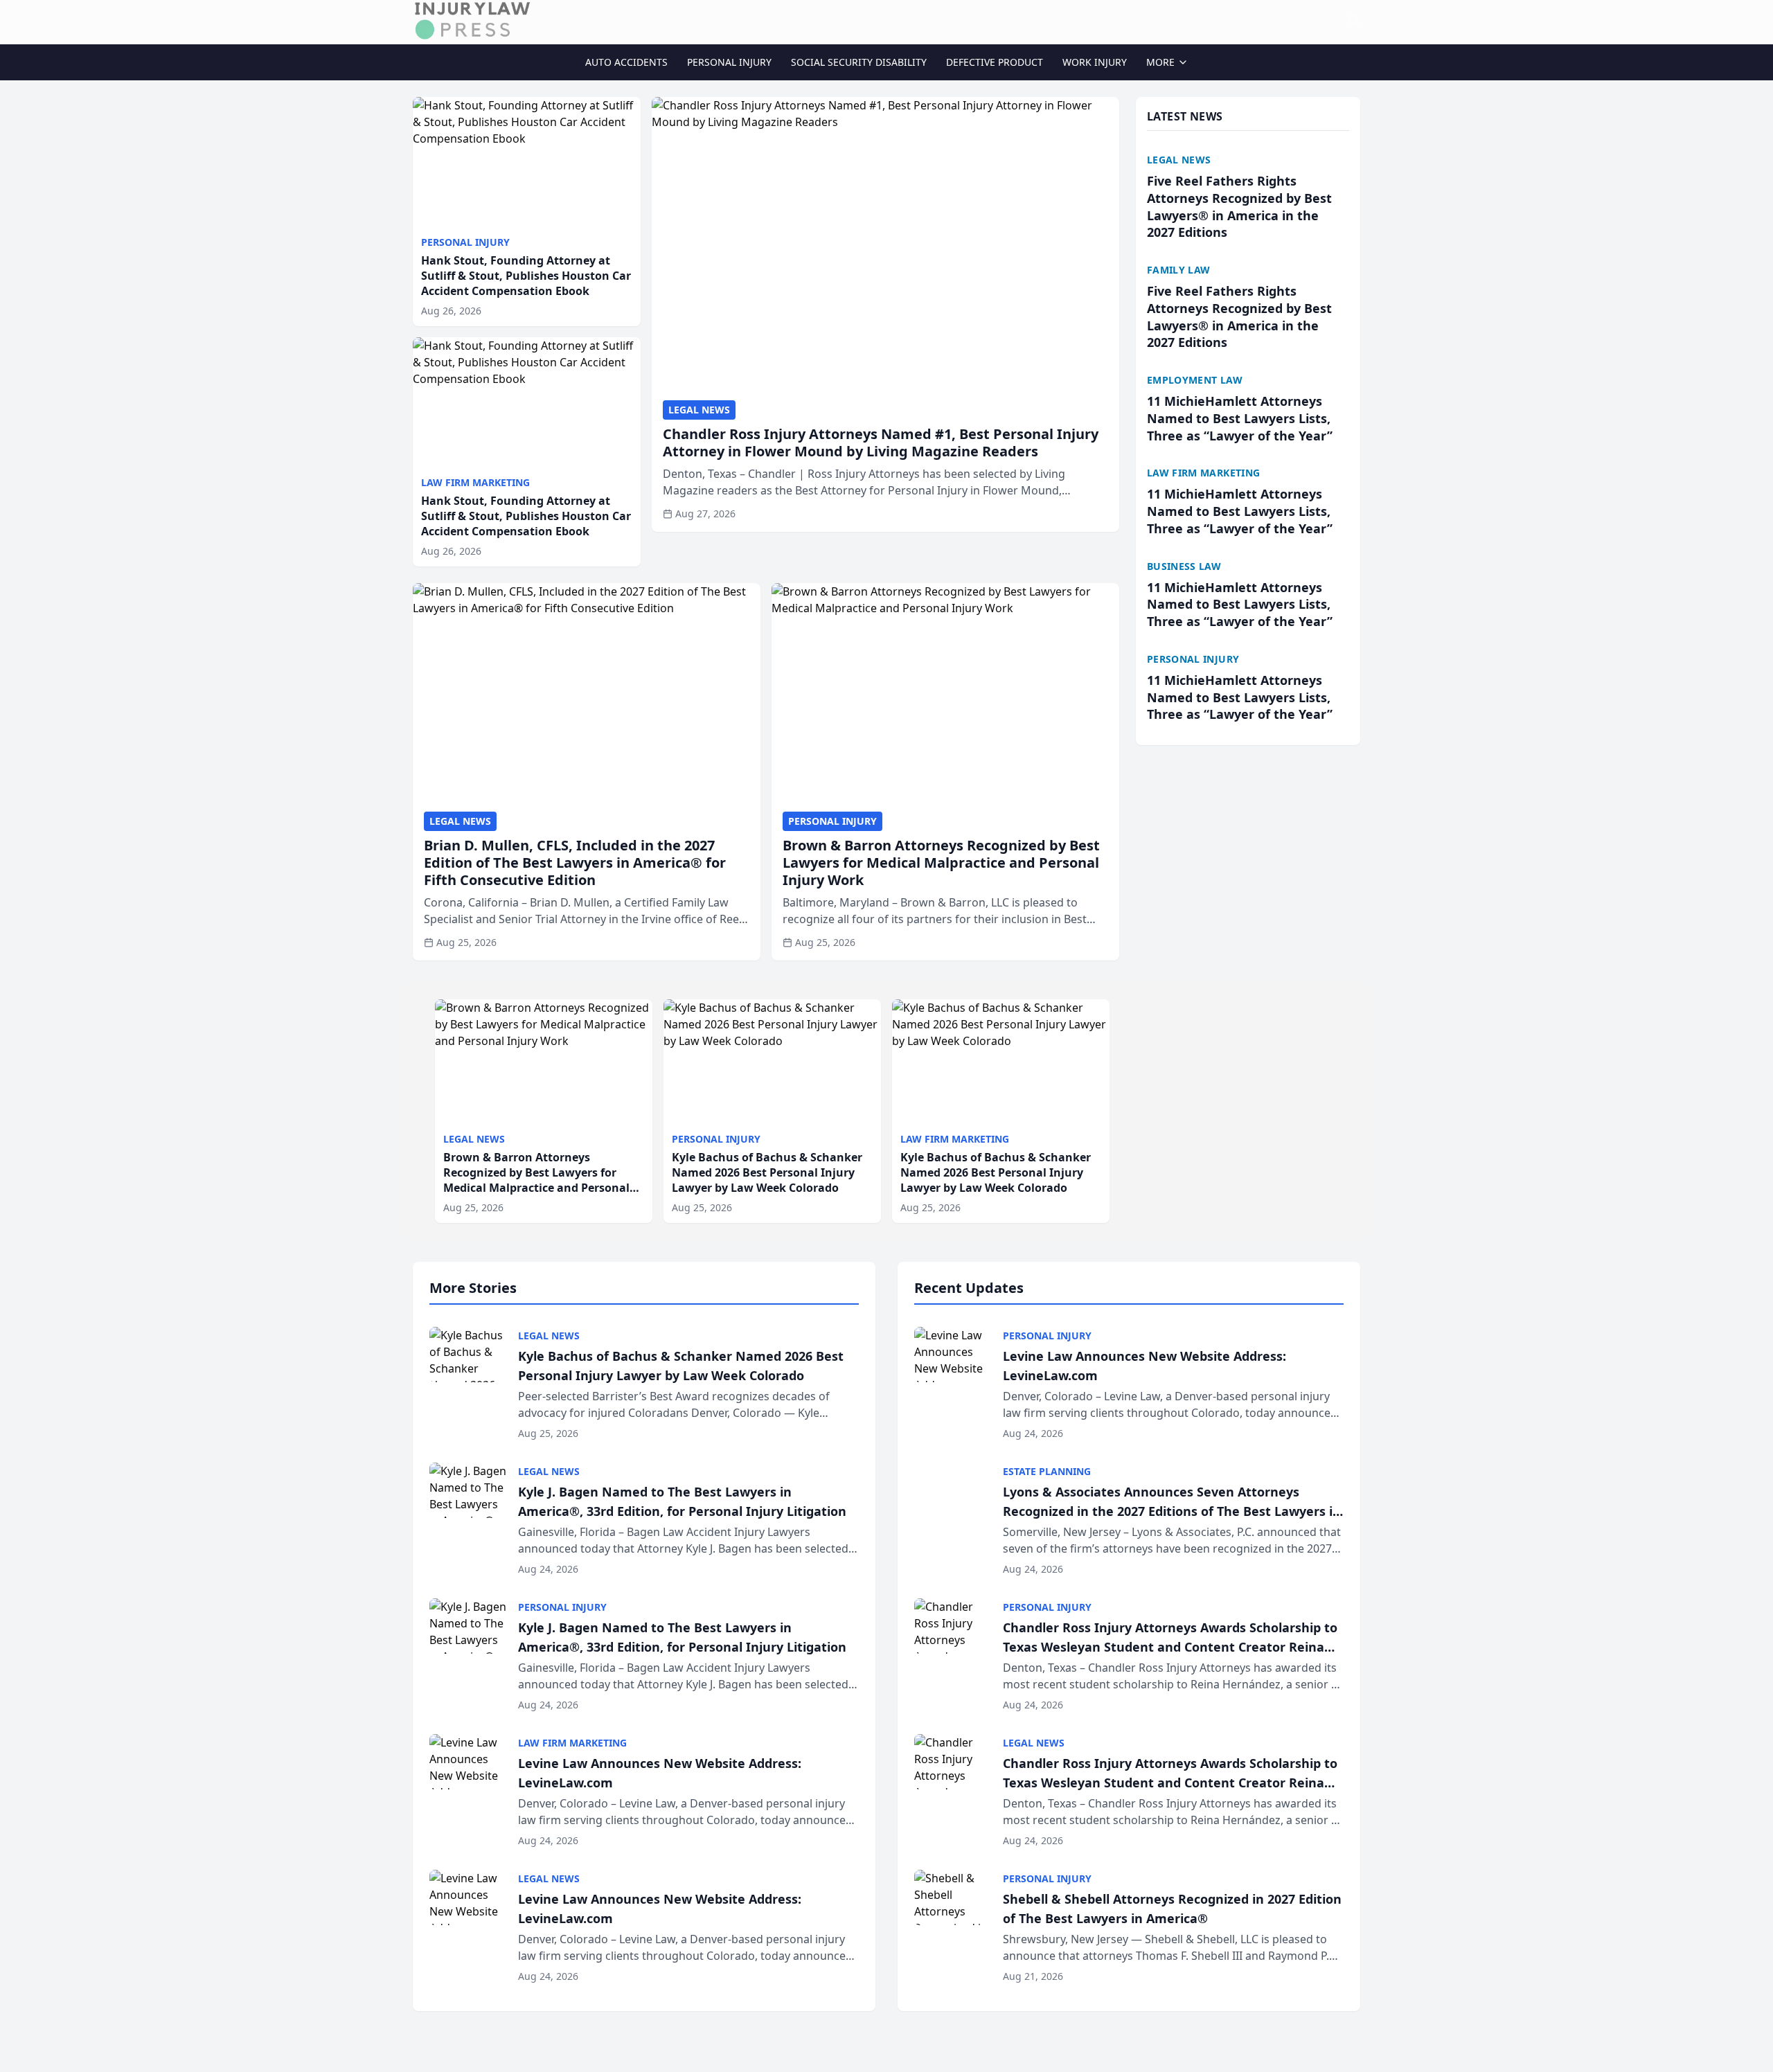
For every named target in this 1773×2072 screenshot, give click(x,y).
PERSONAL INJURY (729, 62)
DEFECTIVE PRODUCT (995, 62)
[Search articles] (1353, 19)
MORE (1160, 62)
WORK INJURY (1095, 62)
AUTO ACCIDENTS (626, 62)
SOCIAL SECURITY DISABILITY (859, 62)
